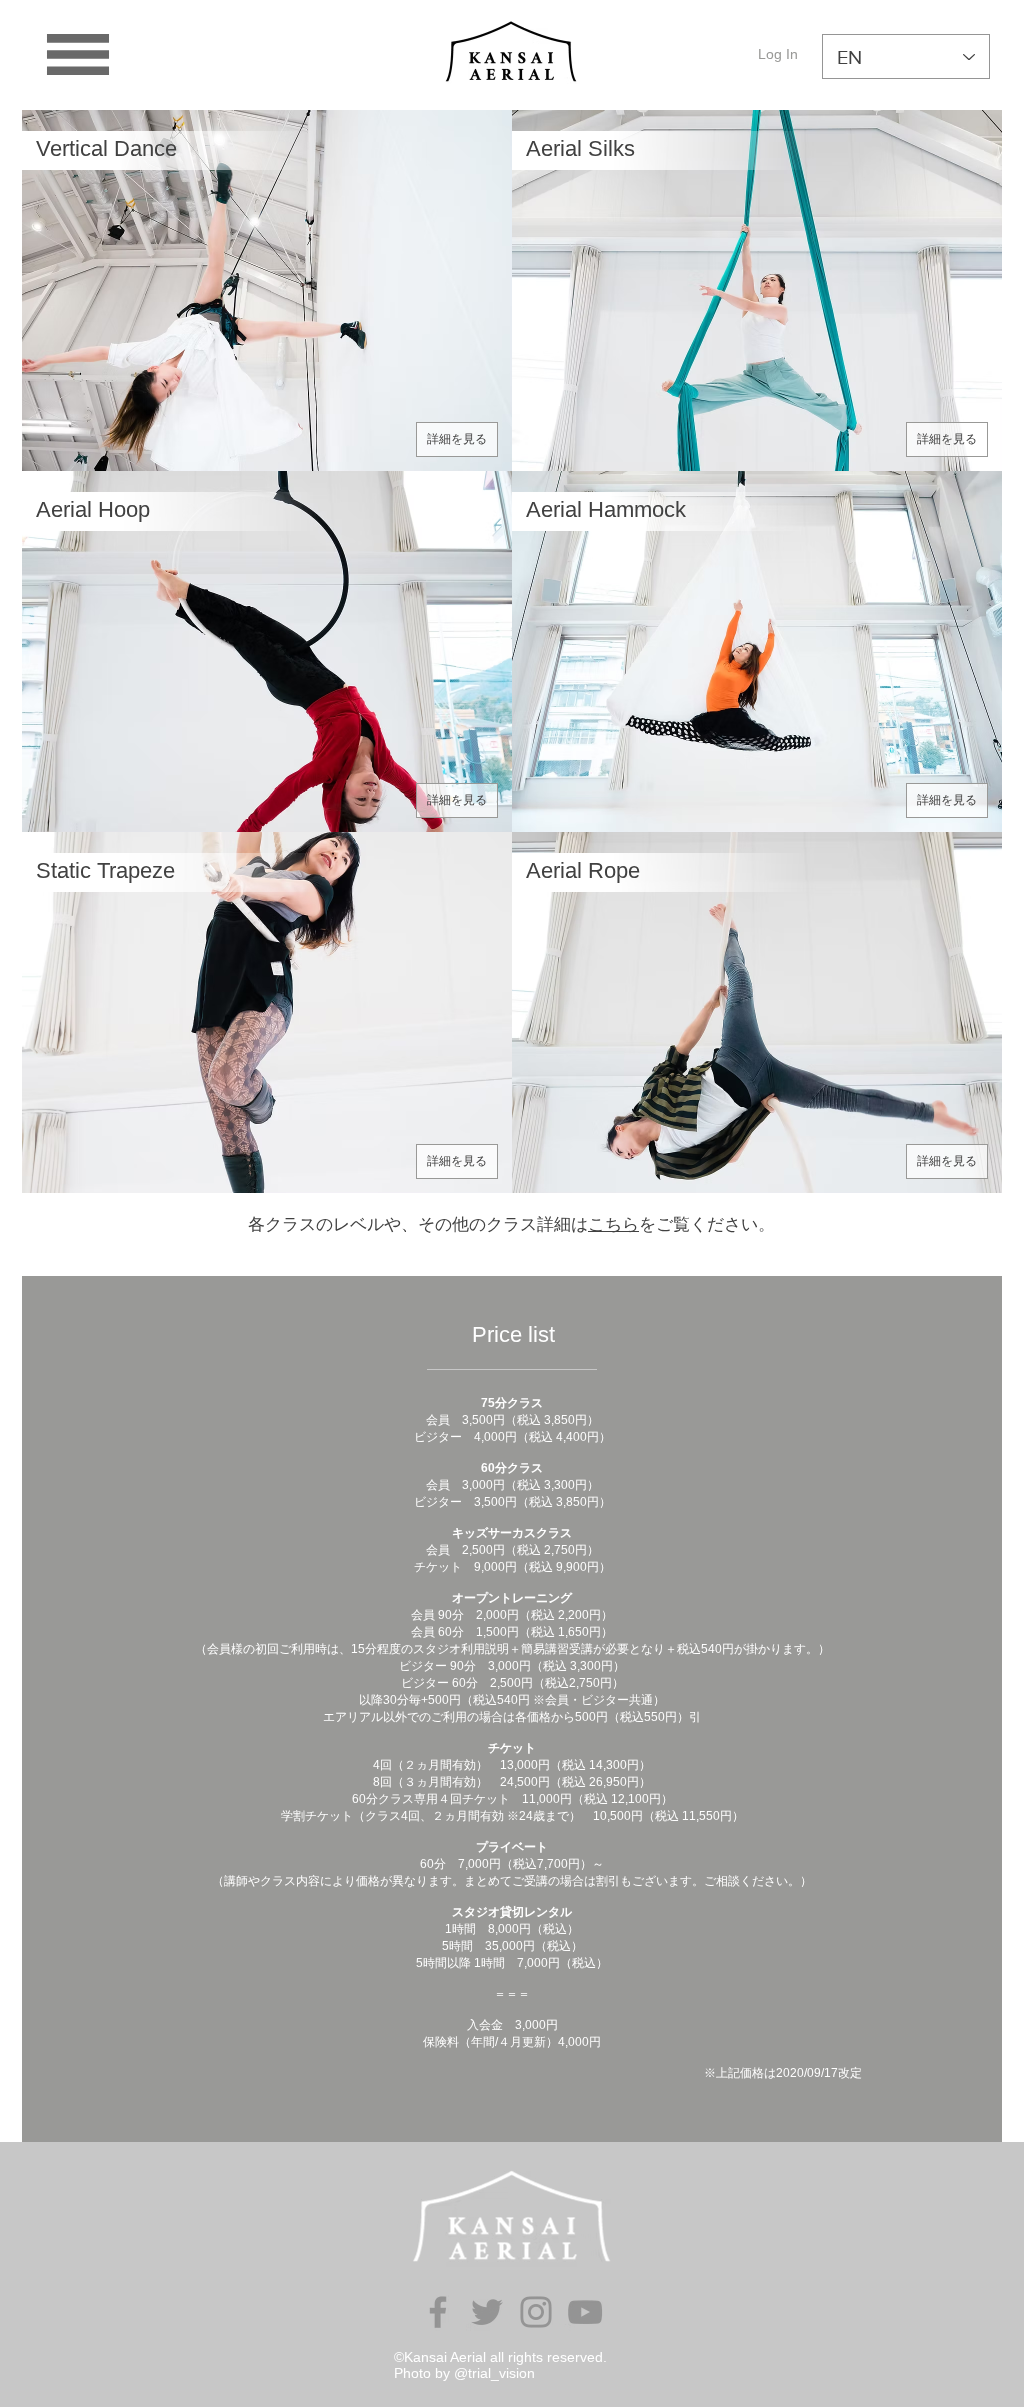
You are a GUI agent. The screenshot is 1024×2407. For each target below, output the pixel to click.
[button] (78, 54)
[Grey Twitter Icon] (487, 2312)
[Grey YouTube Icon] (585, 2312)
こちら (613, 1223)
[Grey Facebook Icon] (438, 2312)
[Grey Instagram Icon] (536, 2312)
